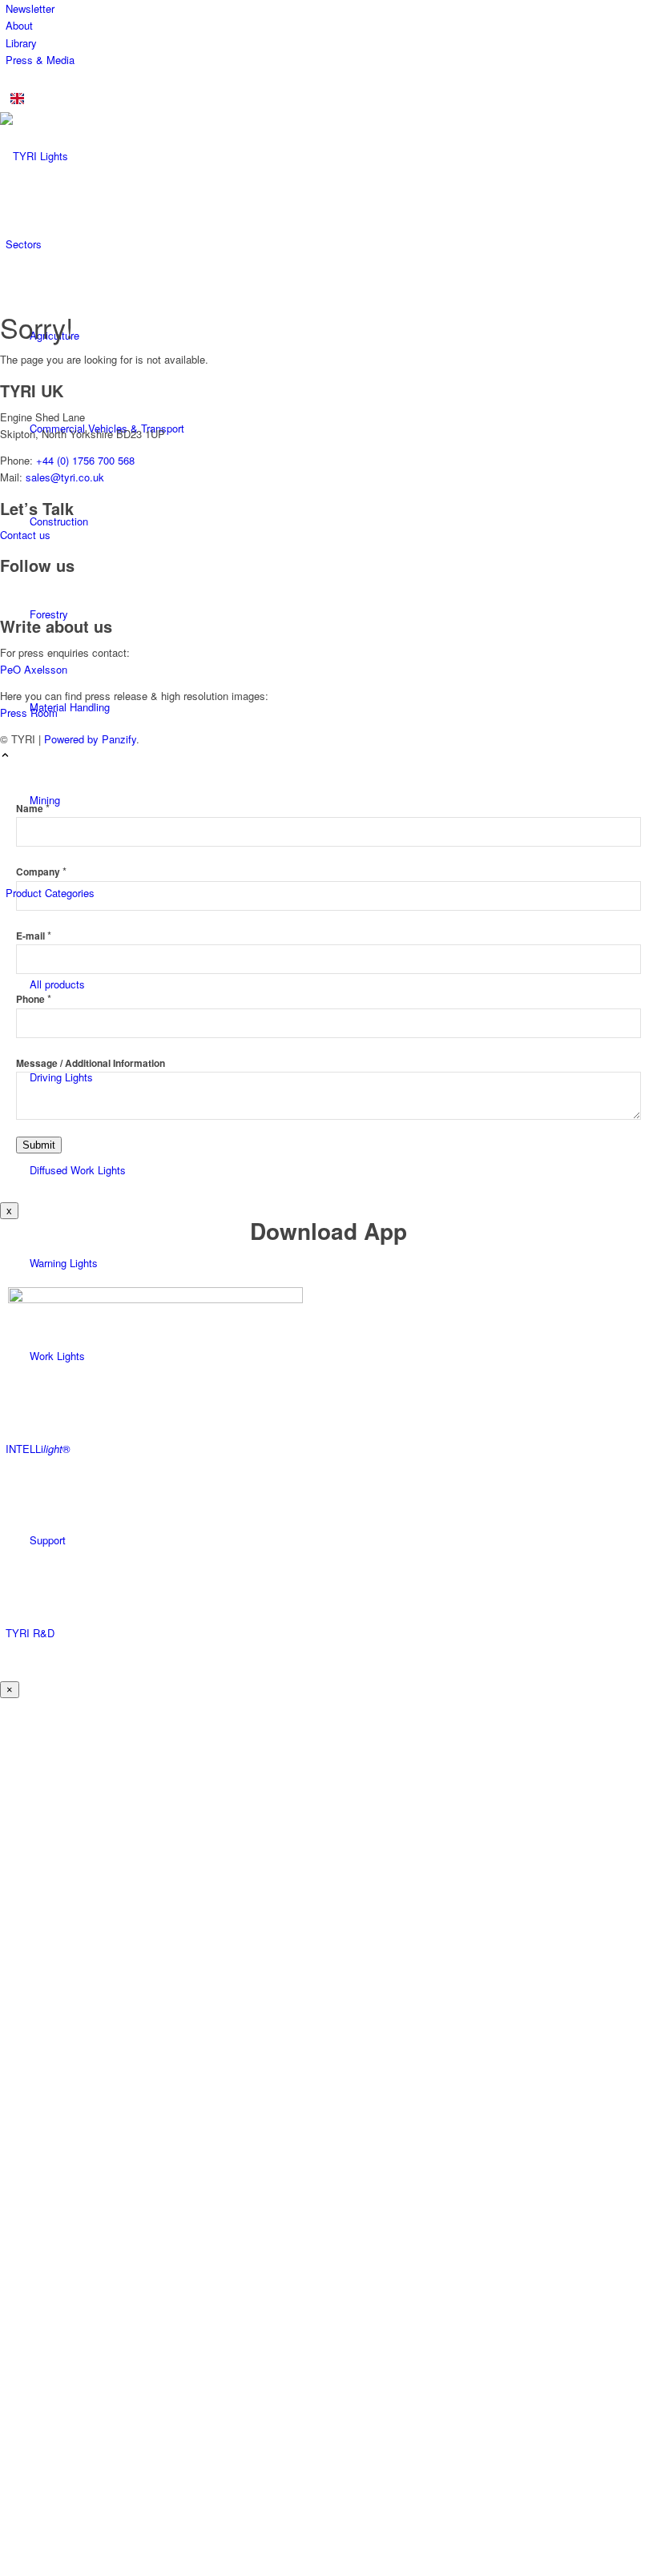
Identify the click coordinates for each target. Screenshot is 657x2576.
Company (41, 872)
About (19, 25)
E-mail (34, 936)
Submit (39, 1145)
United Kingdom (70, 98)
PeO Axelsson (34, 669)
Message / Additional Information (91, 1063)
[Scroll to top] (5, 756)
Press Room (29, 712)
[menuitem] (331, 8)
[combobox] (328, 99)
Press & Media (40, 60)
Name (33, 809)
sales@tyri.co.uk (65, 477)
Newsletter (30, 8)
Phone (34, 999)
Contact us (25, 535)
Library (21, 43)
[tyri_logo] (120, 156)
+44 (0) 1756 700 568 (85, 460)
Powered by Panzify (90, 739)
